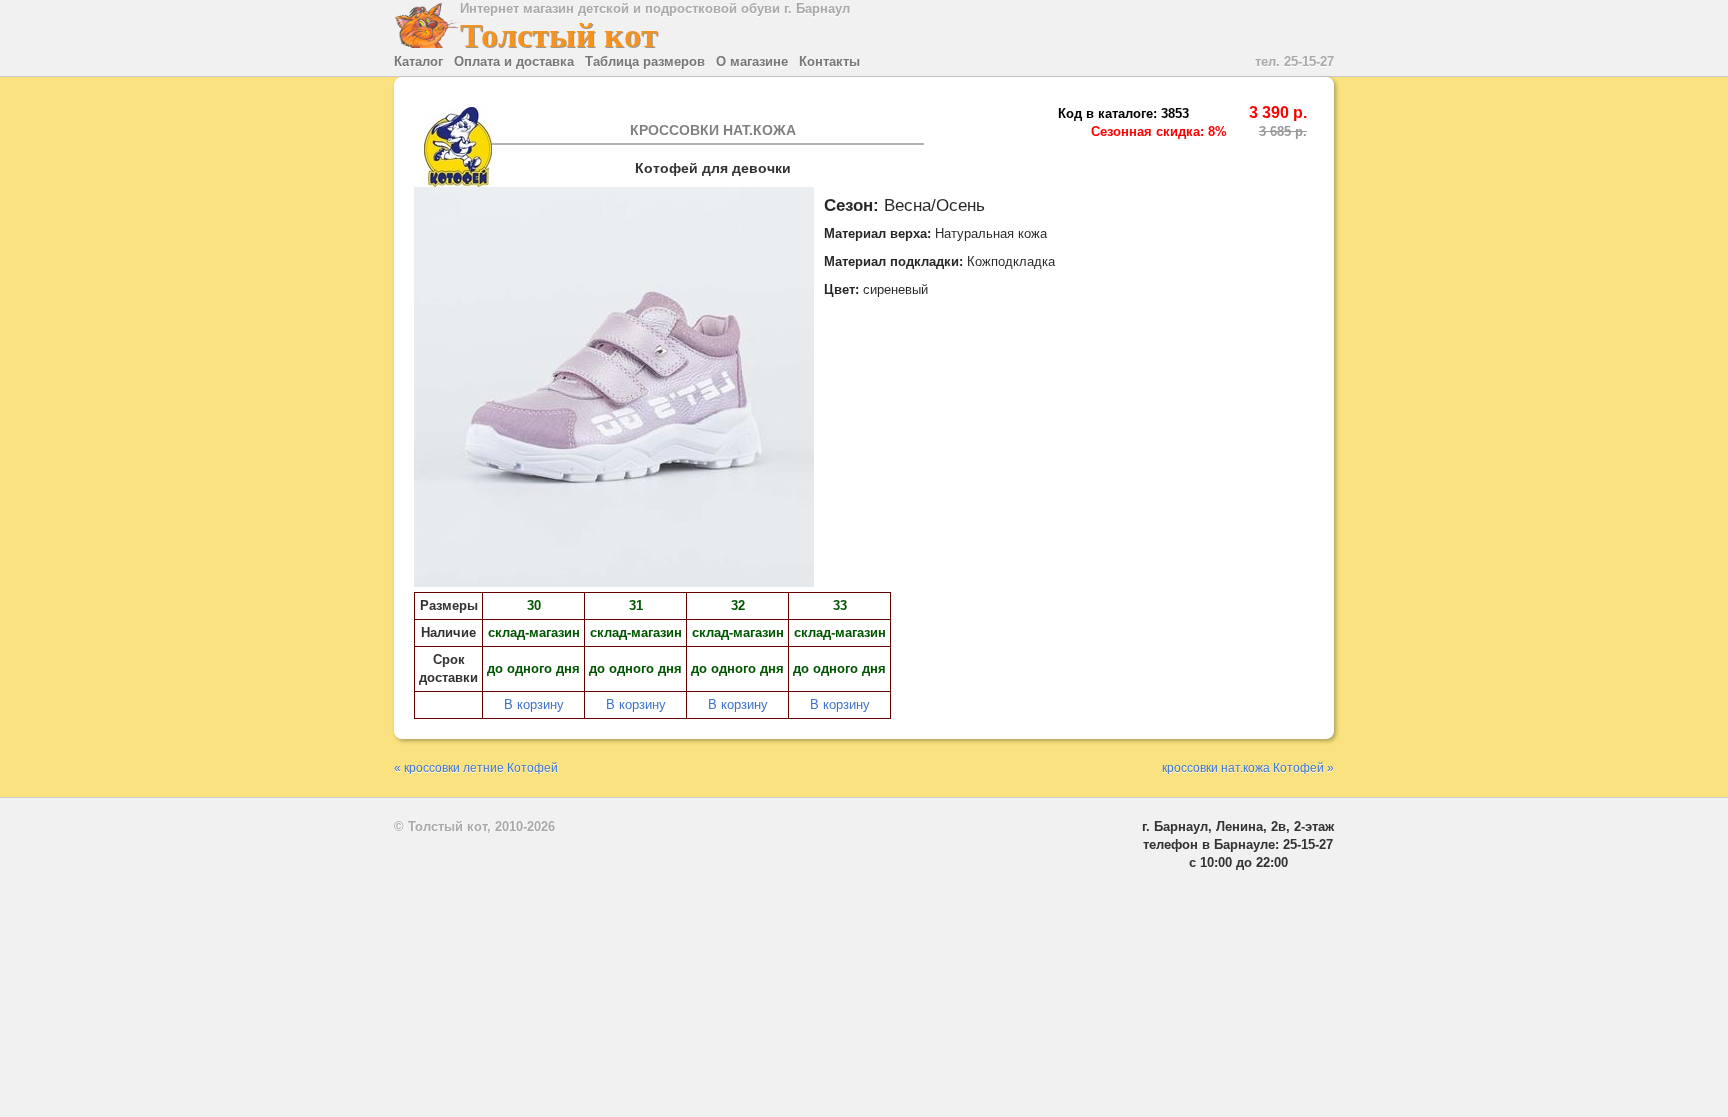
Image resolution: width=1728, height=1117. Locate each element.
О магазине (752, 61)
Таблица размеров (645, 61)
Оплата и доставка (514, 61)
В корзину (534, 704)
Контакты (829, 61)
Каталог (418, 61)
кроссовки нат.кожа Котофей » (1248, 767)
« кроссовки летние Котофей (476, 767)
